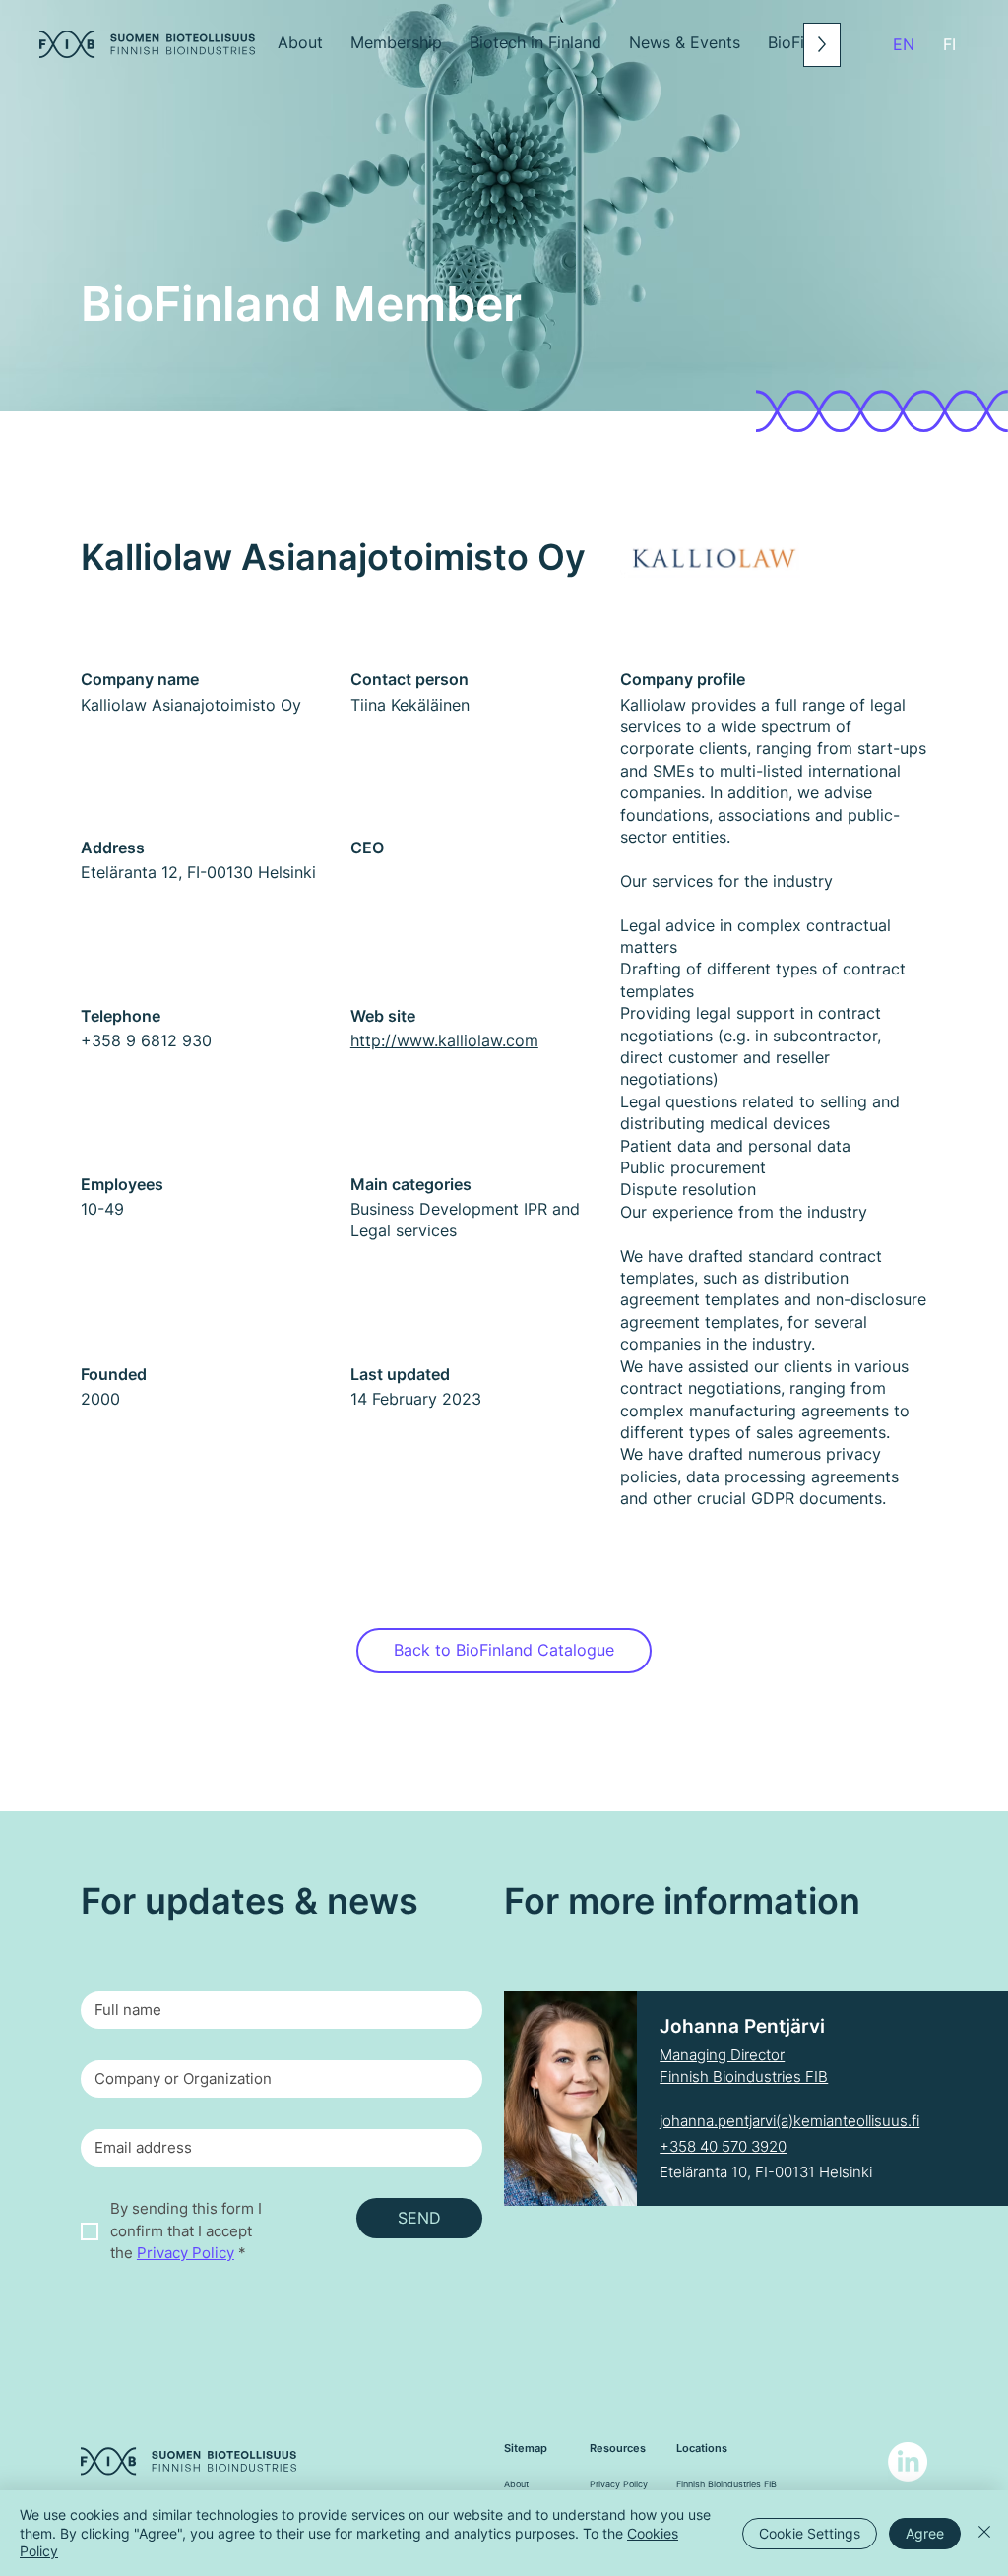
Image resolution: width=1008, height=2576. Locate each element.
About (516, 2484)
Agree (925, 2533)
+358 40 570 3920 (723, 2146)
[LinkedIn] (908, 2462)
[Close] (984, 2533)
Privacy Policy (619, 2484)
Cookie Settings (810, 2533)
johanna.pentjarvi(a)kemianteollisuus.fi (789, 2121)
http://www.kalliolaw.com (444, 1040)
